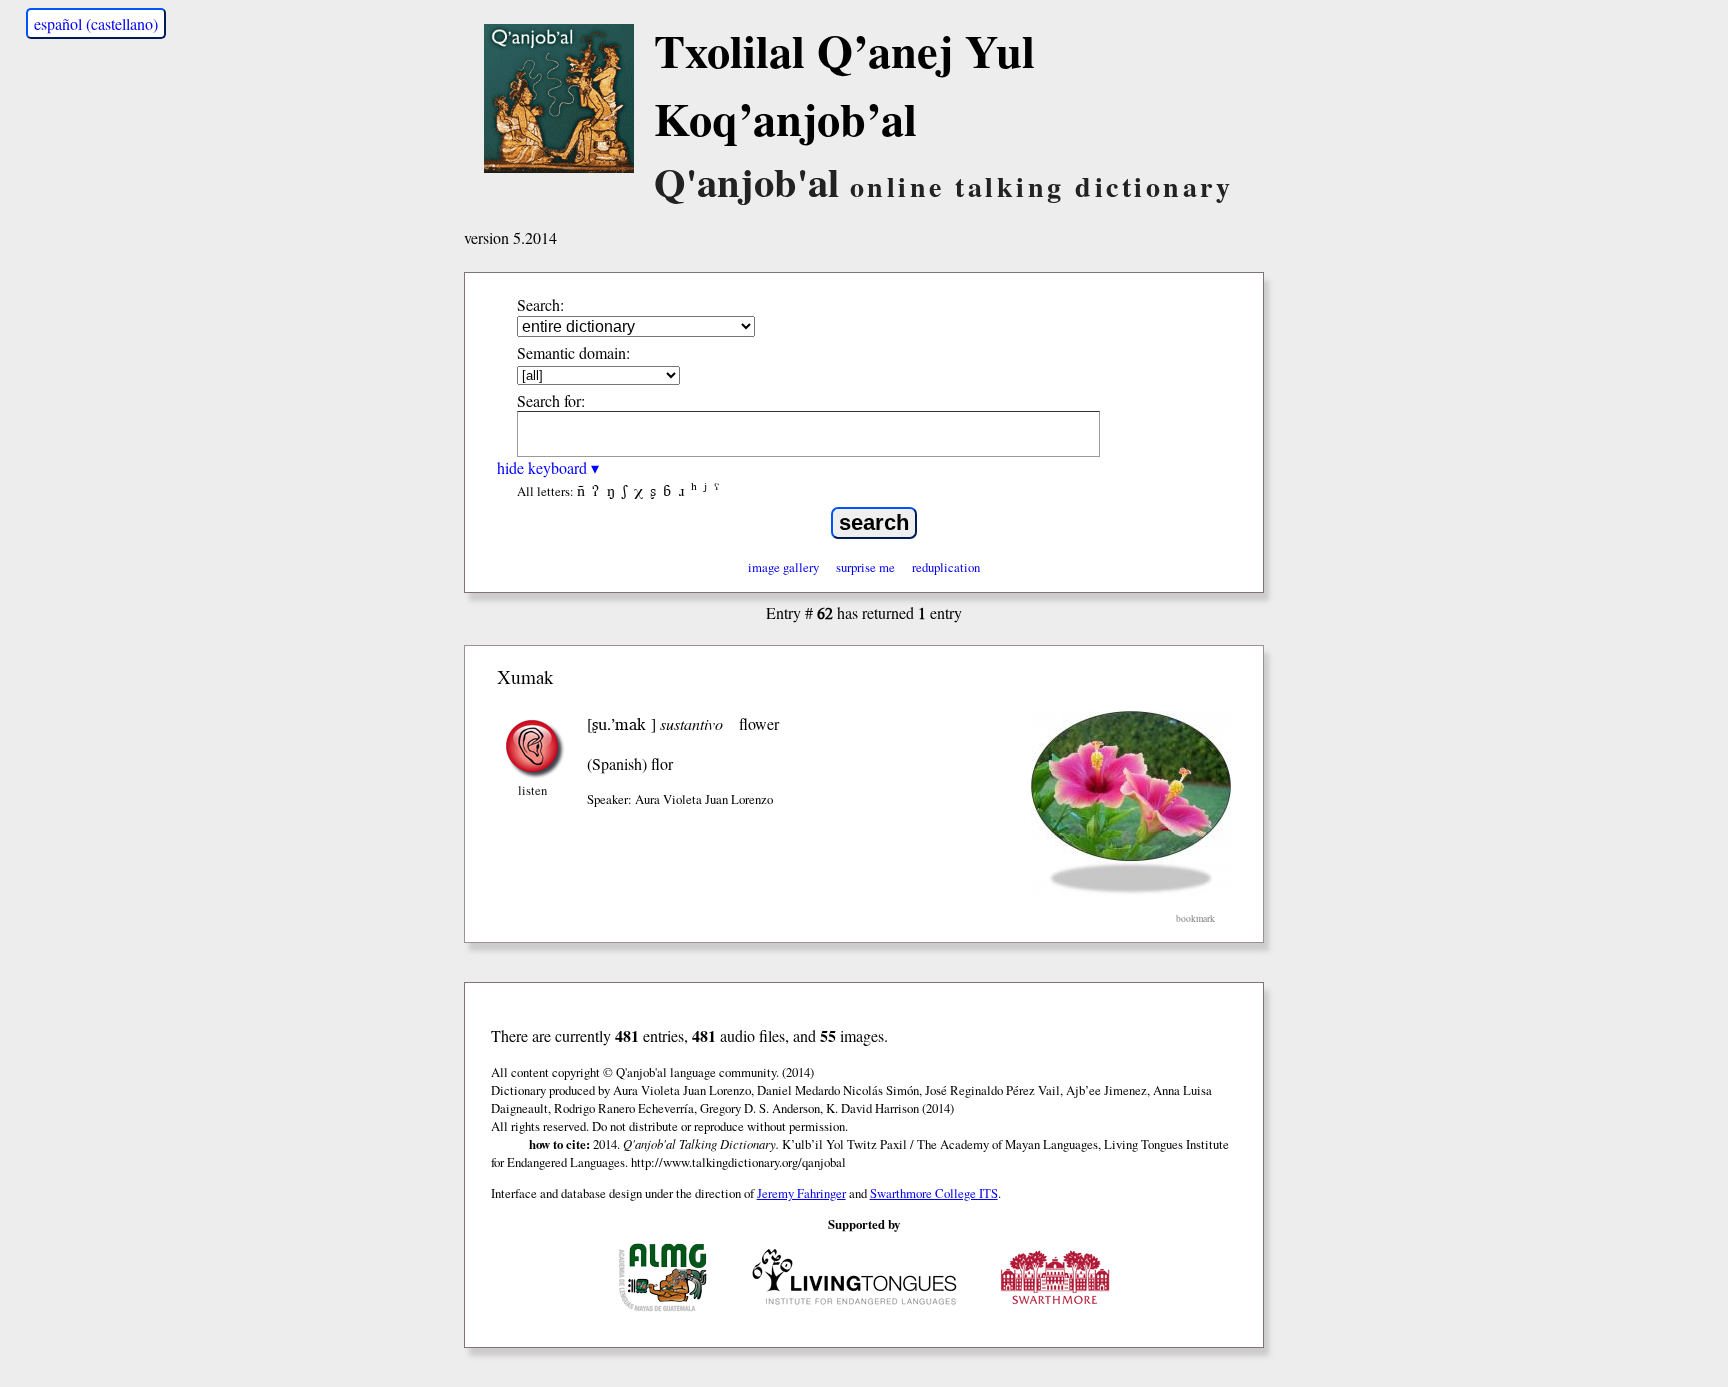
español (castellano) (96, 23)
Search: (540, 304)
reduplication (946, 567)
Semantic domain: (573, 352)
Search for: (551, 400)
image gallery (783, 567)
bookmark (1195, 918)
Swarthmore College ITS (934, 1193)
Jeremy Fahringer (801, 1193)
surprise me (865, 567)
